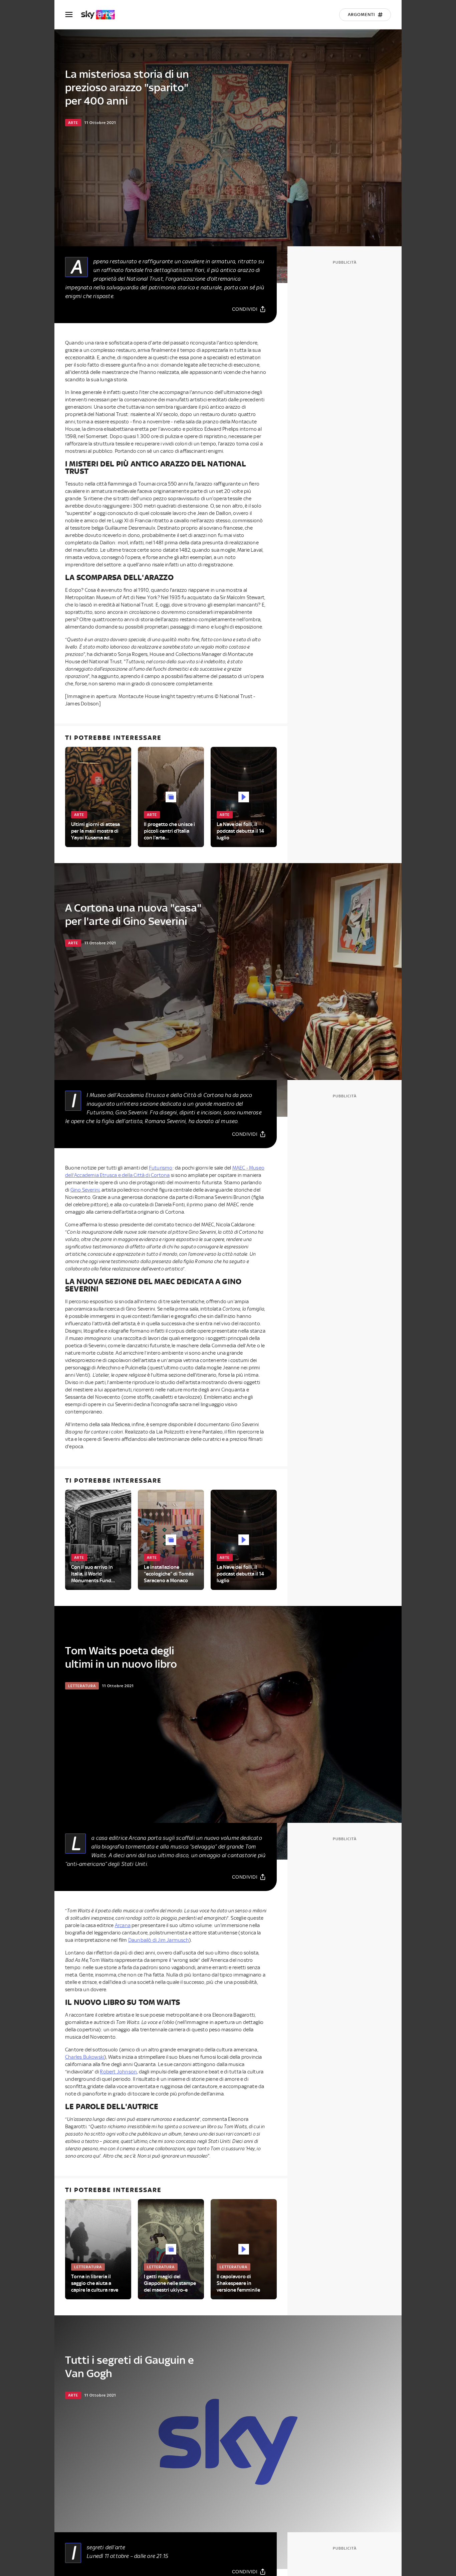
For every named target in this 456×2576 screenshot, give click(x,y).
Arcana (123, 1925)
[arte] (101, 15)
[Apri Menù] (73, 15)
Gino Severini (85, 1190)
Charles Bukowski (85, 2057)
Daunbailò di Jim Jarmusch (159, 1940)
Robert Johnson (118, 2072)
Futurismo (161, 1168)
